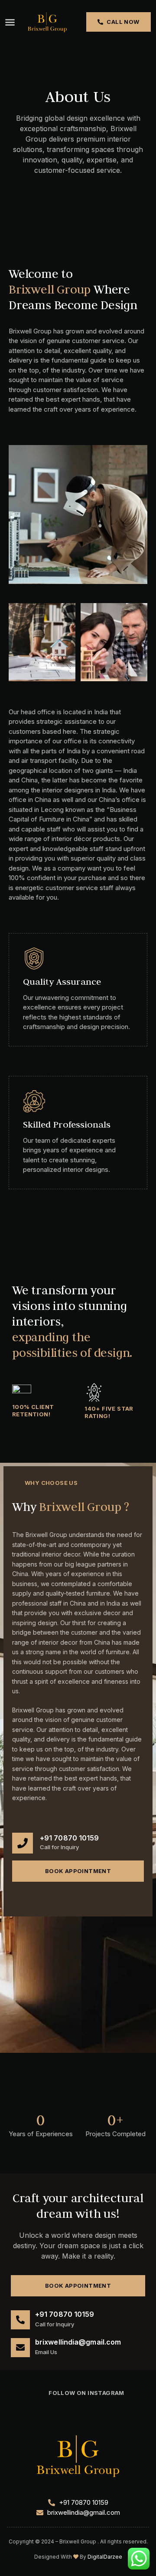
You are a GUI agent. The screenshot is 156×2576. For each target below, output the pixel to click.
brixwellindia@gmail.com (78, 2342)
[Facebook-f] (69, 2411)
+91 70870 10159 (70, 1838)
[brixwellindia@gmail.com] (20, 2348)
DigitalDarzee (105, 2557)
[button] (10, 22)
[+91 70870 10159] (23, 1843)
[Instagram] (87, 2411)
